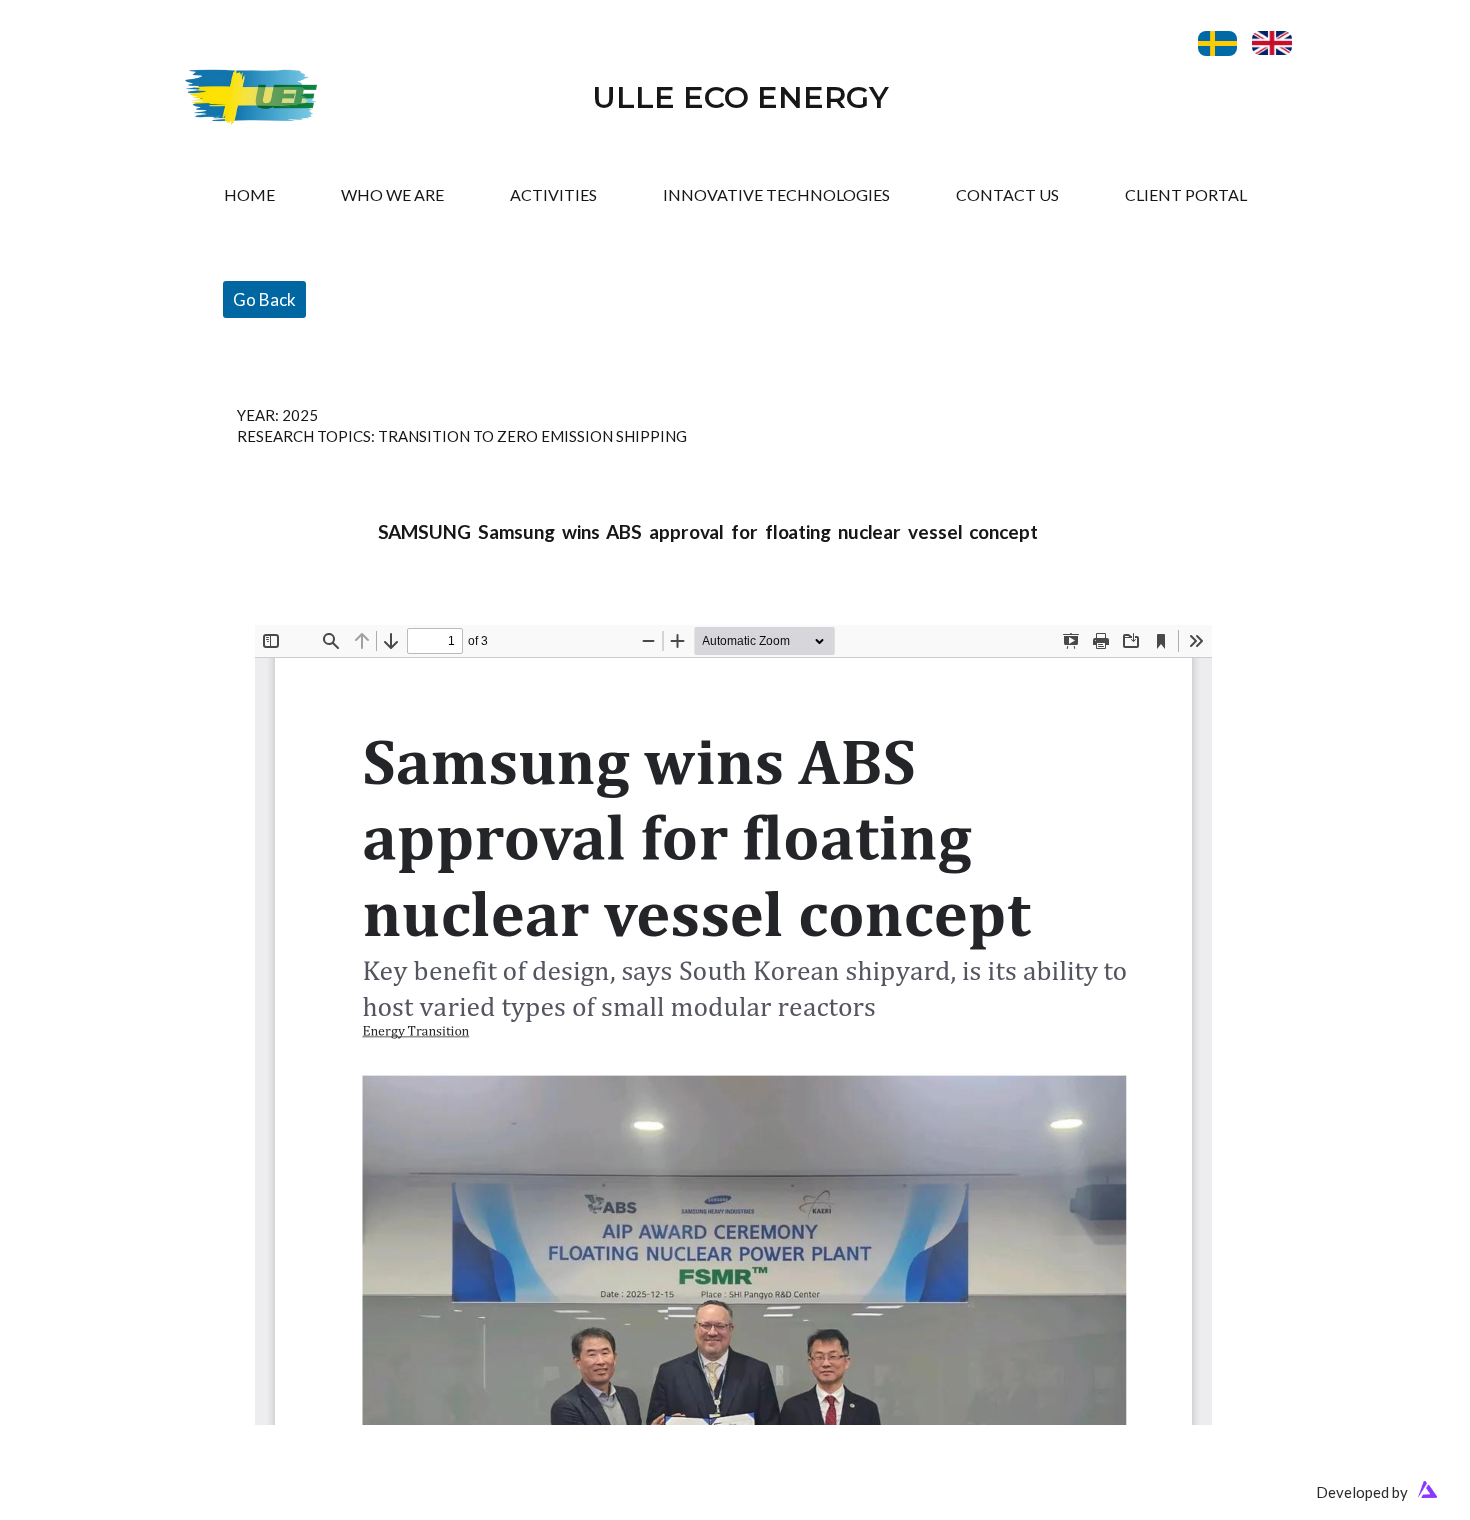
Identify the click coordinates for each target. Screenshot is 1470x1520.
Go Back (264, 299)
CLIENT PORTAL (1186, 194)
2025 (300, 415)
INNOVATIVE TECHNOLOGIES (776, 194)
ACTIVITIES (553, 194)
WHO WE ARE (392, 194)
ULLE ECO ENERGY (740, 97)
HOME (249, 194)
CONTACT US (1007, 194)
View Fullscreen (307, 610)
